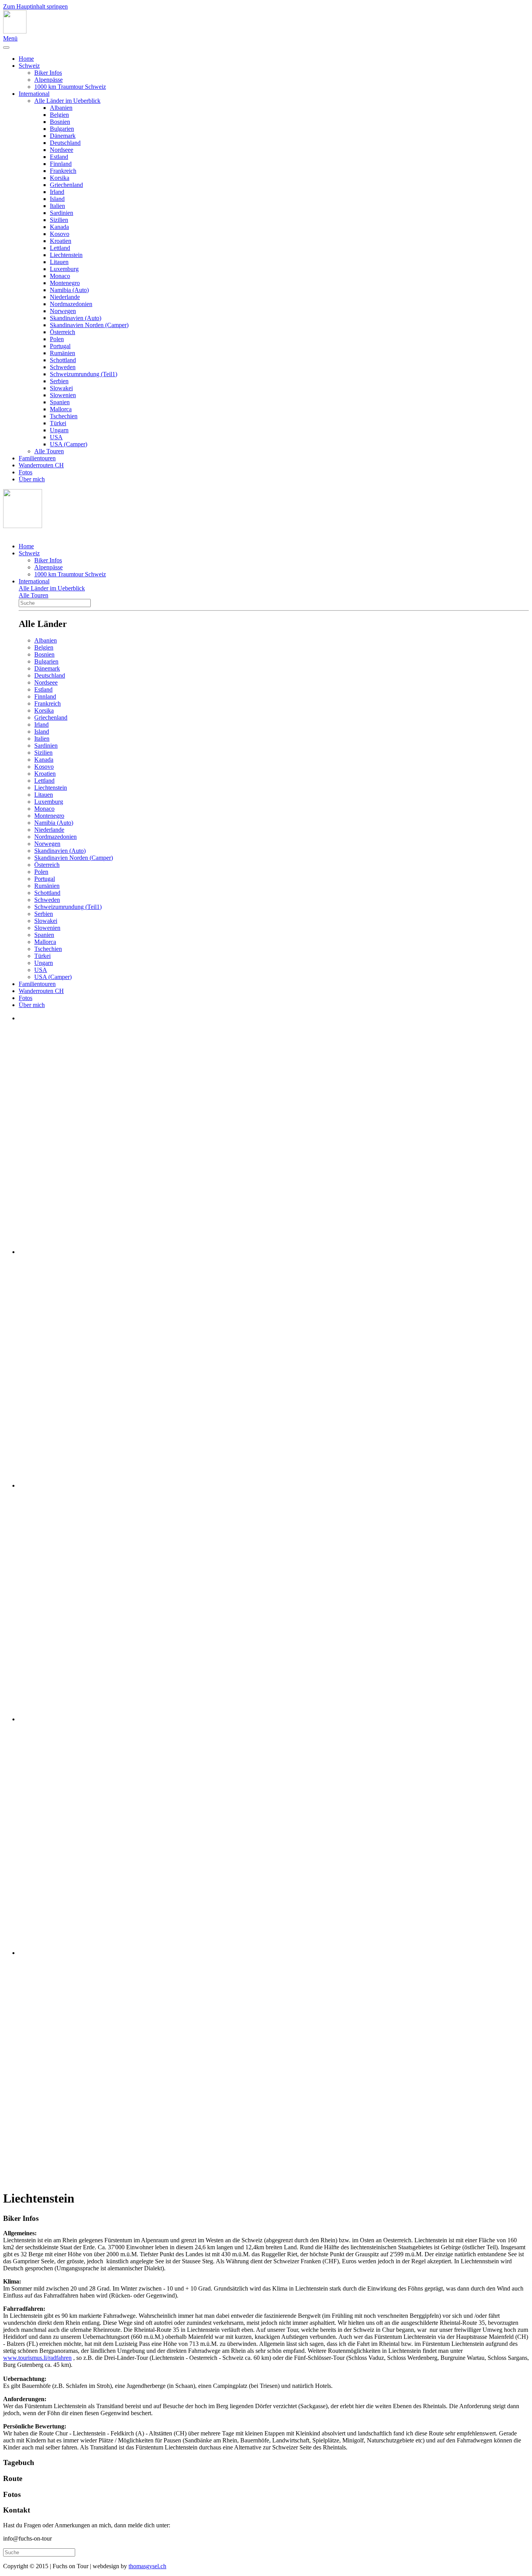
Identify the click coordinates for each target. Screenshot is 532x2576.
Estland (59, 157)
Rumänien (63, 353)
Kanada (59, 227)
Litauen (59, 262)
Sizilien (59, 220)
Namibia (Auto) (69, 290)
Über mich (32, 479)
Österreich (63, 332)
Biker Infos (48, 73)
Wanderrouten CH (41, 465)
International (34, 94)
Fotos (26, 472)
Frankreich (63, 171)
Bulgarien (62, 129)
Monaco (60, 276)
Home (26, 59)
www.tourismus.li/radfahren (37, 2358)
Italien (57, 206)
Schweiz (29, 66)
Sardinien (62, 213)
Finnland (61, 164)
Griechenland (66, 185)
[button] (266, 2219)
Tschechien (64, 416)
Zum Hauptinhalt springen (35, 6)
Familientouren (37, 458)
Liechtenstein (66, 255)
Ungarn (59, 430)
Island (57, 199)
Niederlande (65, 297)
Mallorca (61, 409)
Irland (57, 192)
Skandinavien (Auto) (76, 318)
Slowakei (61, 388)
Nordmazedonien (71, 304)
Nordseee (62, 150)
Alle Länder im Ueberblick (67, 101)
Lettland (60, 248)
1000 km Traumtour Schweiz (70, 87)
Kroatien (61, 241)
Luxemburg (64, 269)
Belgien (59, 115)
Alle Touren (49, 451)
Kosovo (60, 234)
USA (56, 437)
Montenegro (65, 283)
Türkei (58, 423)
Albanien (61, 108)
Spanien (60, 402)
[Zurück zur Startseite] (15, 31)
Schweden (63, 367)
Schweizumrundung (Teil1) (84, 374)
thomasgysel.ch (147, 2566)
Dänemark (63, 136)
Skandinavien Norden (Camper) (89, 325)
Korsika (60, 178)
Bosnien (60, 122)
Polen (57, 339)
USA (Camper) (69, 444)
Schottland (63, 360)
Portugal (60, 346)
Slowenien (63, 395)
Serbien (59, 381)
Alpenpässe (48, 80)
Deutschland (65, 143)
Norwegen (63, 311)
